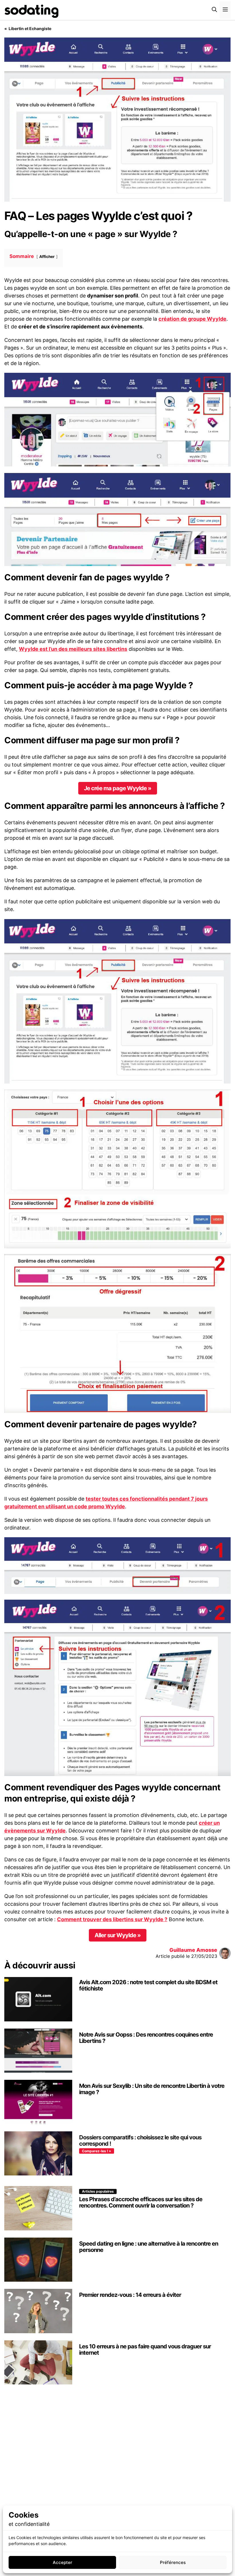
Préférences (173, 2562)
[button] (214, 10)
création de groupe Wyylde (192, 319)
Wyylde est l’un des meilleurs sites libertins (73, 649)
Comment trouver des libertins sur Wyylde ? (112, 1919)
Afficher (47, 257)
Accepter (62, 2562)
